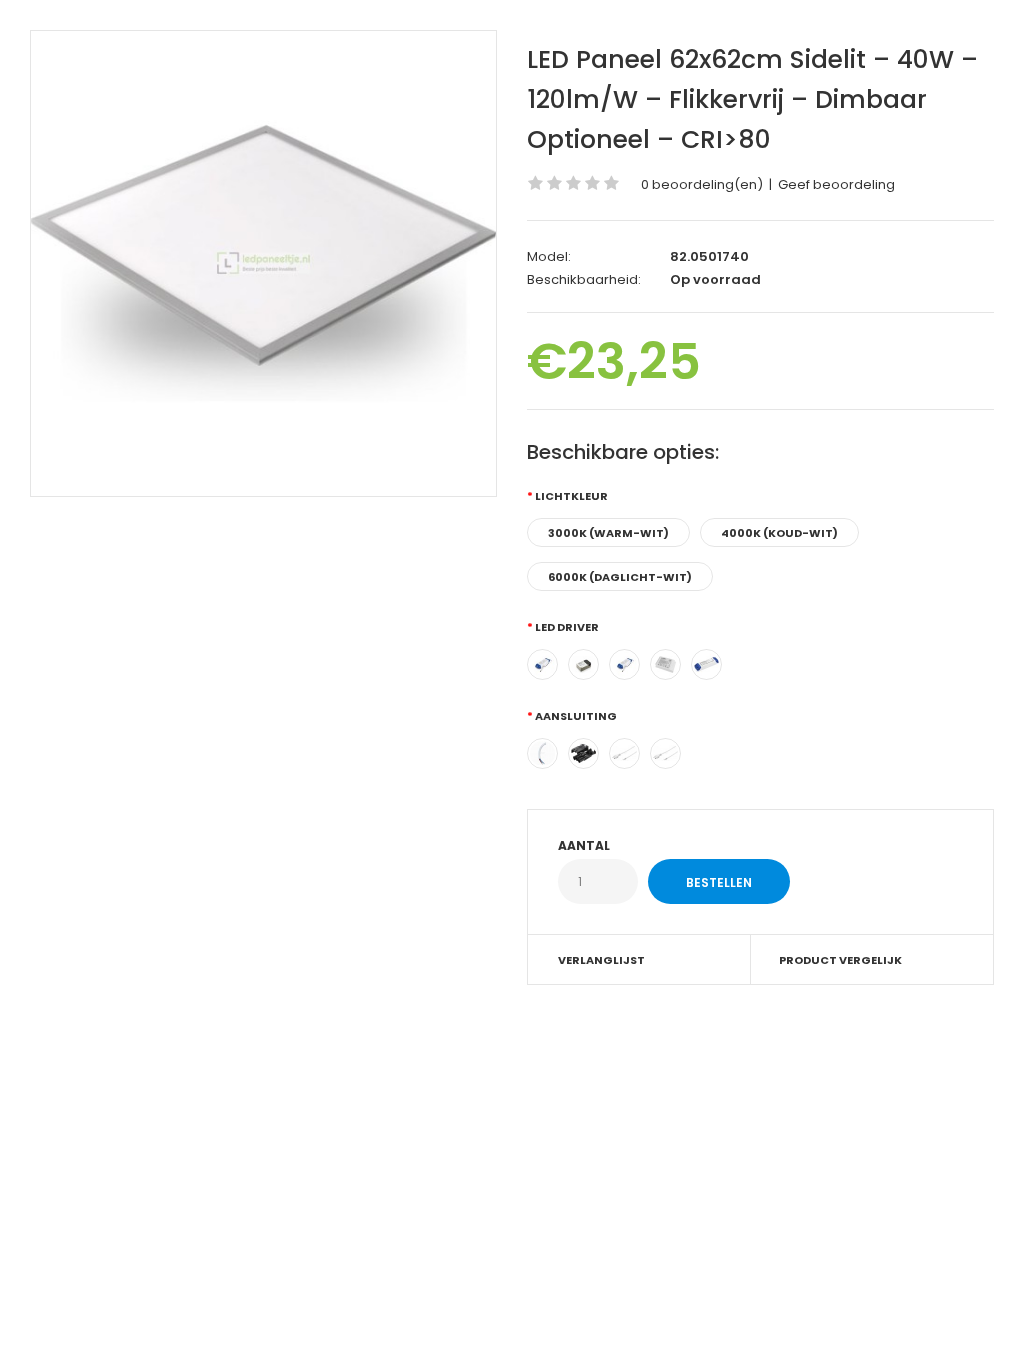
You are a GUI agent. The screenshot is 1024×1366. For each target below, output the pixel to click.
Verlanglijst (601, 960)
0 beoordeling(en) (702, 184)
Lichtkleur (571, 496)
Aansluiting (576, 716)
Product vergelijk (840, 960)
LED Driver (567, 627)
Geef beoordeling (836, 184)
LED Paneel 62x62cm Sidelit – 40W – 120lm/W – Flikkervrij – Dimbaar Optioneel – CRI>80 (752, 99)
